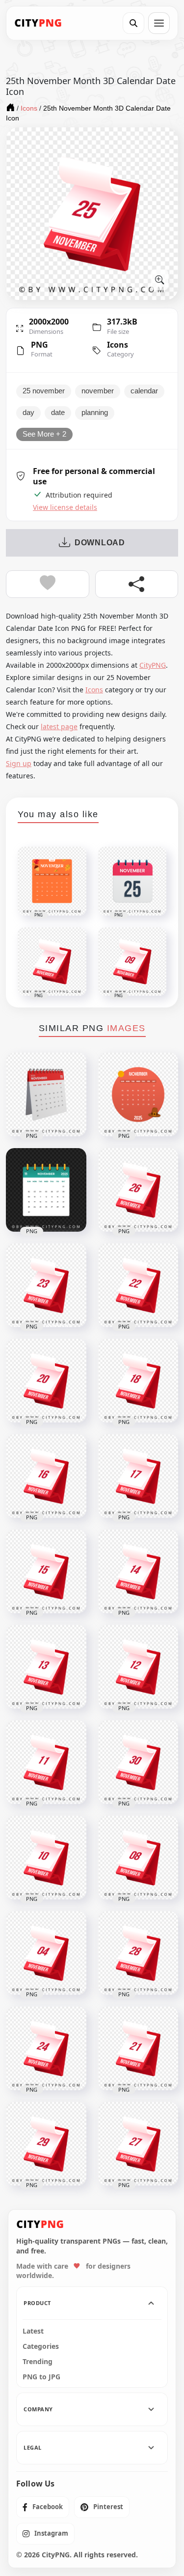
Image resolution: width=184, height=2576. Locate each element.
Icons (118, 345)
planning (95, 413)
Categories (41, 2346)
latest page (59, 726)
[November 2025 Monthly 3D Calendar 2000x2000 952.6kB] (46, 1095)
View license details (65, 507)
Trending (38, 2362)
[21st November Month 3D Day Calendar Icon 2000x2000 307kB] (138, 2048)
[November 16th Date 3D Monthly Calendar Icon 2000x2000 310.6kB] (46, 1476)
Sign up (19, 763)
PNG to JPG (41, 2377)
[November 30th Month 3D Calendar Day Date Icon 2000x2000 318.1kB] (138, 1762)
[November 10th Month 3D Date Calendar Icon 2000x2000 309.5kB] (46, 1858)
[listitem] (43, 2507)
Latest (33, 2331)
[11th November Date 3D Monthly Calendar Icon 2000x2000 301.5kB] (46, 1762)
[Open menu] (159, 23)
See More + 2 (44, 434)
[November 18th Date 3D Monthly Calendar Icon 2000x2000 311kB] (138, 1381)
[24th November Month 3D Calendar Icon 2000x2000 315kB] (46, 2048)
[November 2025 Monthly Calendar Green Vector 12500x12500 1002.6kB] (46, 1190)
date (58, 413)
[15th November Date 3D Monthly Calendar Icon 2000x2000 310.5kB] (46, 1571)
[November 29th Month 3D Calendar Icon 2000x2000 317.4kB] (46, 2144)
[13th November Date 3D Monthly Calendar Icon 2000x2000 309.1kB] (46, 1667)
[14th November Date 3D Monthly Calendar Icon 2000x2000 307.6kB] (138, 1571)
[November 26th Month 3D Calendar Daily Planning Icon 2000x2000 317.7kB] (138, 1190)
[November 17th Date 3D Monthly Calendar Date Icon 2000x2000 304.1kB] (138, 1476)
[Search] (133, 23)
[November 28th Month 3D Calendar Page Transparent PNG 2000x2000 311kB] (138, 1953)
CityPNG (153, 665)
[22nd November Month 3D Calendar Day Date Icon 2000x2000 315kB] (138, 1285)
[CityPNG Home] (38, 23)
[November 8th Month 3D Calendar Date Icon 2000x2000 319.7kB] (138, 1858)
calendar (144, 391)
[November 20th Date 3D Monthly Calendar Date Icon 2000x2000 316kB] (46, 1381)
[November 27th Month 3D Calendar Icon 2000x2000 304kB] (138, 2144)
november (98, 391)
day (28, 413)
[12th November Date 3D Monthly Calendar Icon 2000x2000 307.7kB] (138, 1667)
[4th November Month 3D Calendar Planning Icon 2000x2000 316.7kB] (46, 1953)
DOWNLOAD (100, 543)
